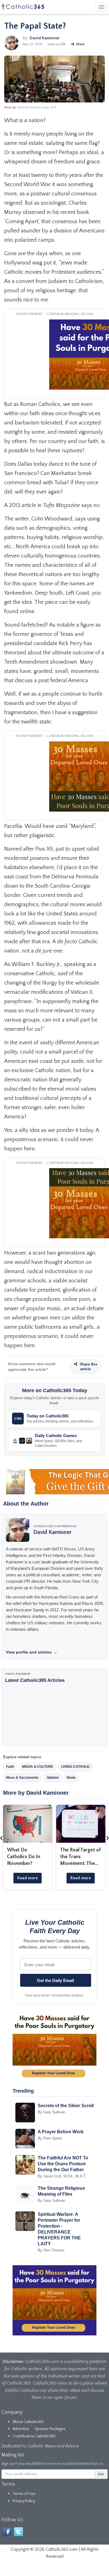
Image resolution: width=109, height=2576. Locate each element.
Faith (10, 1767)
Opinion (53, 1778)
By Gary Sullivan (51, 2112)
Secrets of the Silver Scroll (66, 2106)
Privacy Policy (24, 2501)
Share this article (88, 1367)
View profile (57, 44)
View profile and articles (32, 1652)
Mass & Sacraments (22, 1778)
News (71, 1778)
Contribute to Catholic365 (34, 2436)
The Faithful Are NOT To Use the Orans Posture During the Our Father (63, 2164)
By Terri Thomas (51, 2250)
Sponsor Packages (50, 2429)
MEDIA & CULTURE (38, 1767)
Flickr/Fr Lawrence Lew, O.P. (37, 108)
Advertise (21, 2429)
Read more (28, 1878)
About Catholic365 (28, 2422)
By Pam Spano (50, 2138)
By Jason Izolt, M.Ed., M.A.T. (62, 2176)
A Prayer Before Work (61, 2132)
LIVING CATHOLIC (76, 1767)
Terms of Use (24, 2494)
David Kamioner (45, 38)
